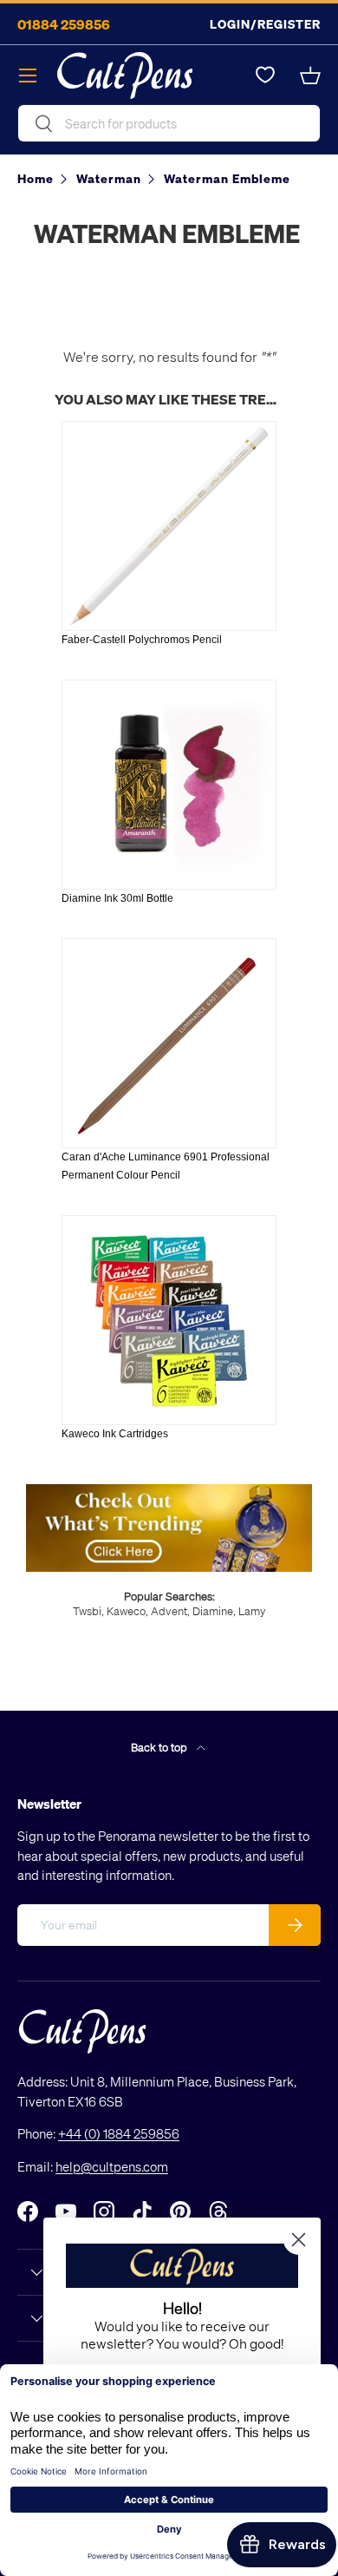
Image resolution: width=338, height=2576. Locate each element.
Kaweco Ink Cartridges (115, 1434)
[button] (310, 76)
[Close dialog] (299, 2240)
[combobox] (169, 123)
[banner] (169, 1491)
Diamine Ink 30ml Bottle (117, 898)
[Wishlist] (265, 76)
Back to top (160, 1747)
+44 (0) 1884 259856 (119, 2133)
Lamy (252, 1610)
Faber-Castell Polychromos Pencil (142, 640)
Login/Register (265, 24)
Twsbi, (88, 1610)
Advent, (170, 1610)
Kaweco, (127, 1610)
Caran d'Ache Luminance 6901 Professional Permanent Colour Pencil (166, 1166)
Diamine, (214, 1610)
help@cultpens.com (112, 2166)
